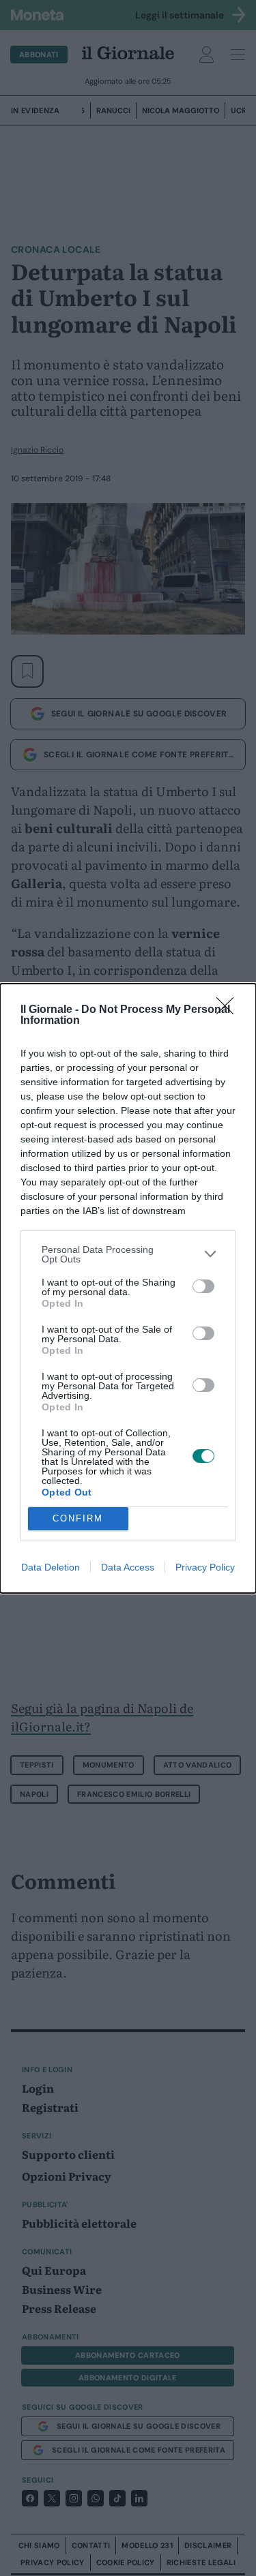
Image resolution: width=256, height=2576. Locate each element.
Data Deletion (51, 1567)
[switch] (203, 1286)
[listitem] (128, 1254)
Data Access (128, 1567)
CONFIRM (78, 1518)
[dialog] (128, 1288)
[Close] (229, 1010)
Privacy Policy (205, 1567)
